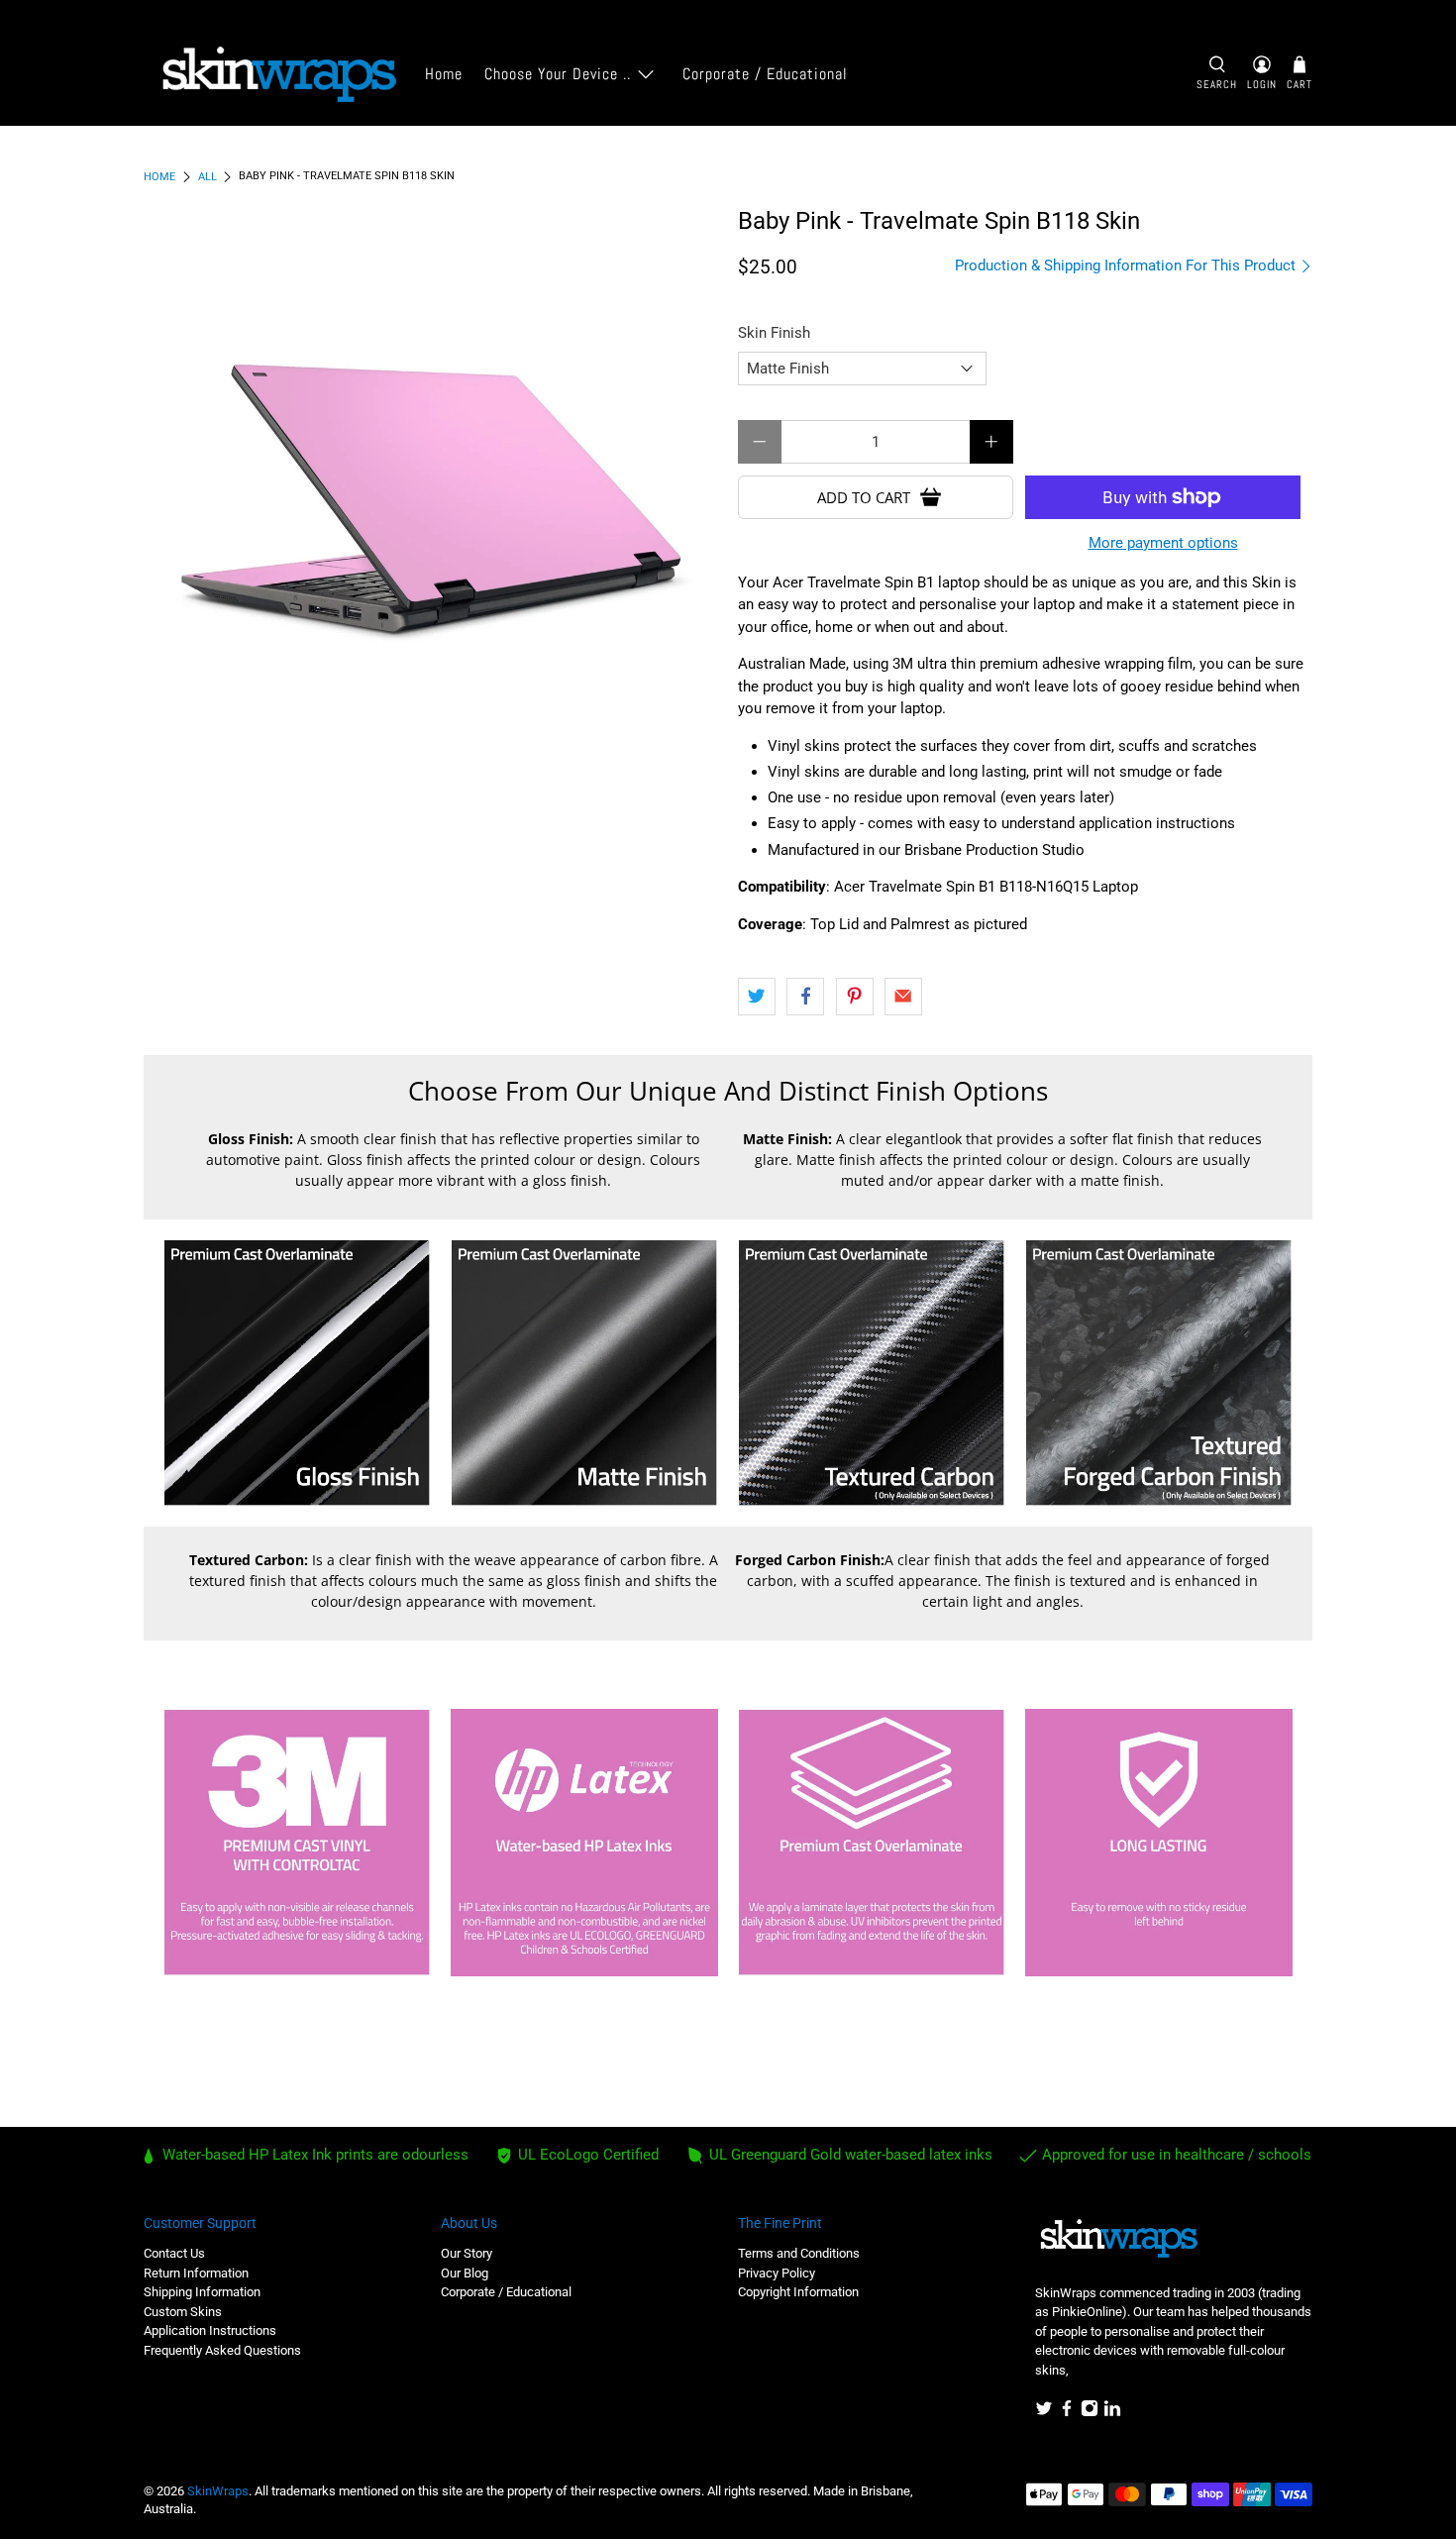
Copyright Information (798, 2292)
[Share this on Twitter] (757, 997)
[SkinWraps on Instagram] (1090, 2413)
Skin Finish (774, 333)
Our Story (467, 2253)
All (208, 177)
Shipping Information (202, 2292)
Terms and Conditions (799, 2253)
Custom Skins (183, 2312)
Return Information (196, 2273)
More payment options (1163, 543)
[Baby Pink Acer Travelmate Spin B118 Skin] (431, 495)
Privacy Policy (777, 2273)
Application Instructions (210, 2330)
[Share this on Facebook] (805, 997)
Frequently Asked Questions (222, 2350)
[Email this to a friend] (903, 997)
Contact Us (174, 2253)
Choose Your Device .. (558, 74)
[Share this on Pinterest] (855, 997)
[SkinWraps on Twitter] (1044, 2413)
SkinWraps (218, 2491)
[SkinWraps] (278, 75)
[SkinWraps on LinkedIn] (1112, 2413)
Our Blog (465, 2273)
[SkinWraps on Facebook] (1067, 2413)
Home (444, 74)
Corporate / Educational (765, 74)
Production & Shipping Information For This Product (1127, 265)
